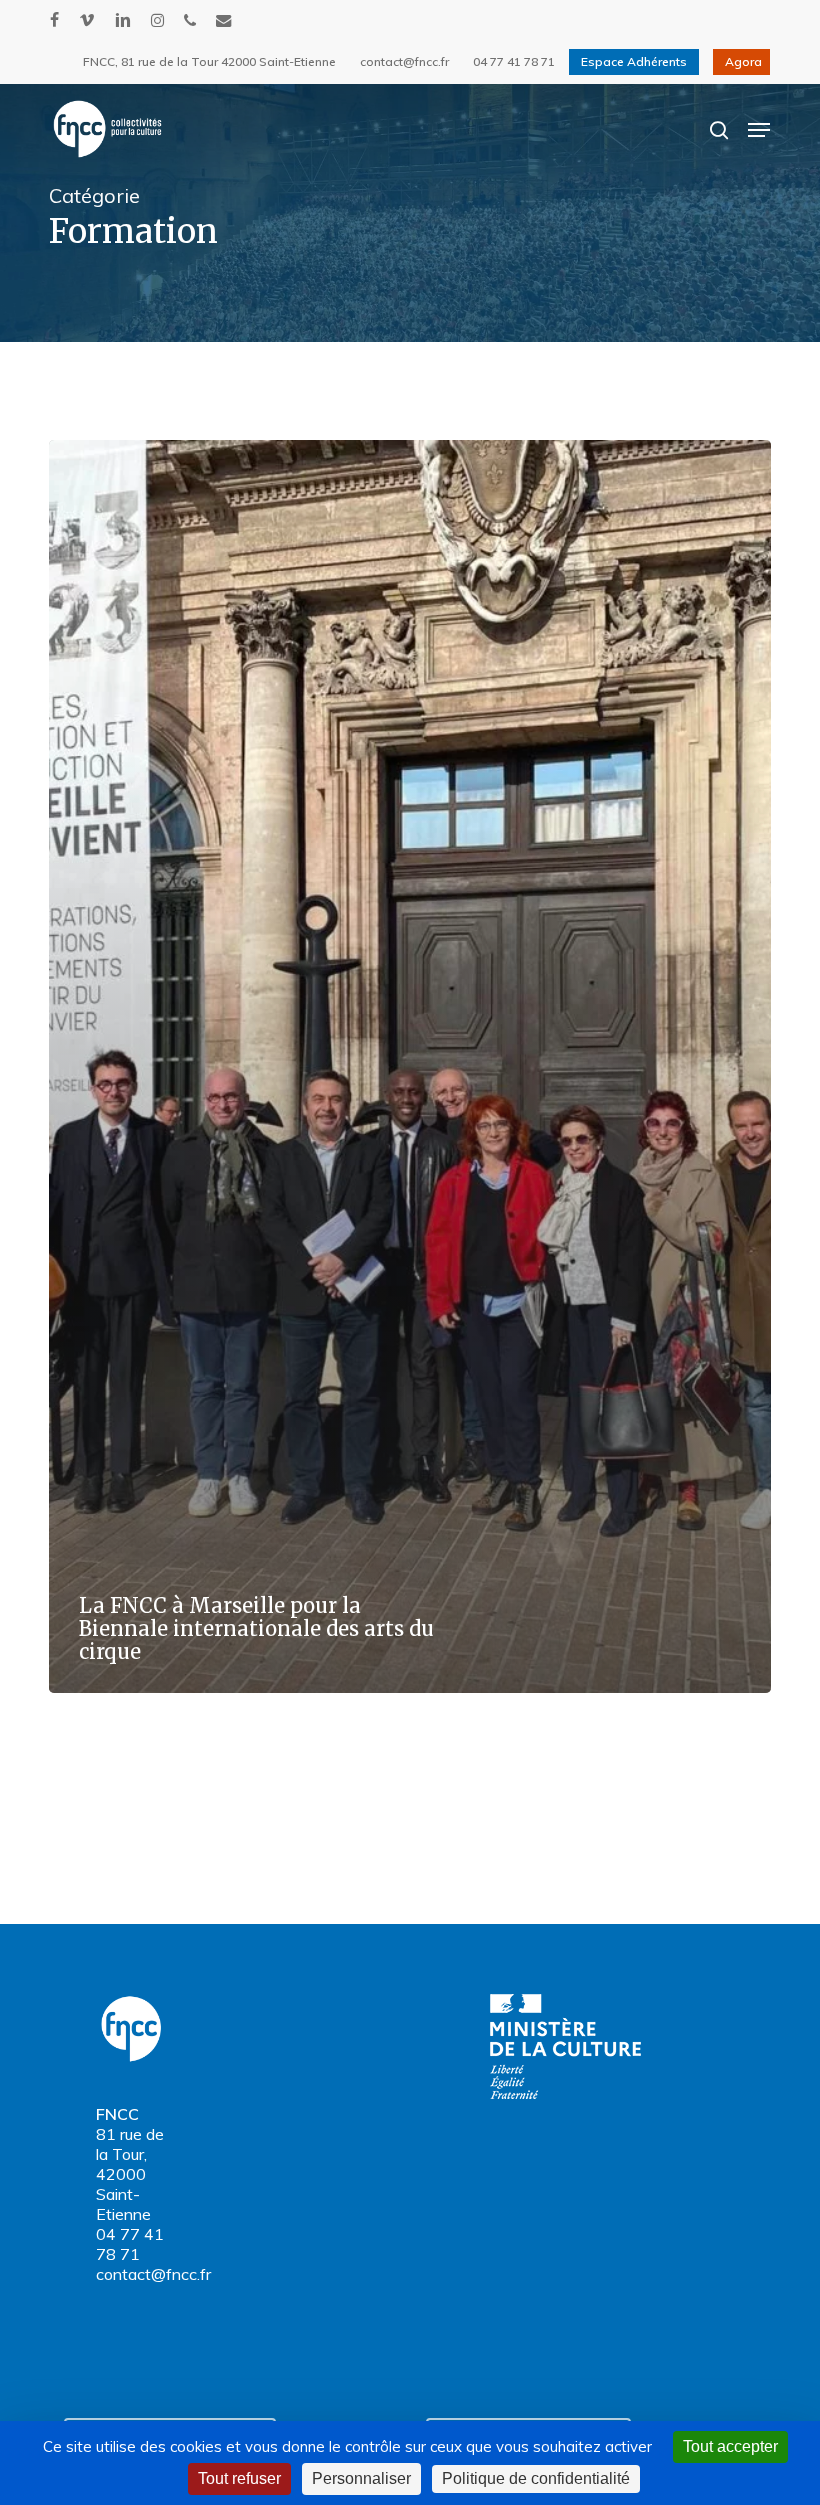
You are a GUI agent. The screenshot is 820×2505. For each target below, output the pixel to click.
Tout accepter (730, 2446)
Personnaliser (361, 2478)
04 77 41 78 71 (130, 2244)
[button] (759, 130)
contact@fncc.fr (153, 2274)
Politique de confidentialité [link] (536, 2478)
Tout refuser (239, 2478)
